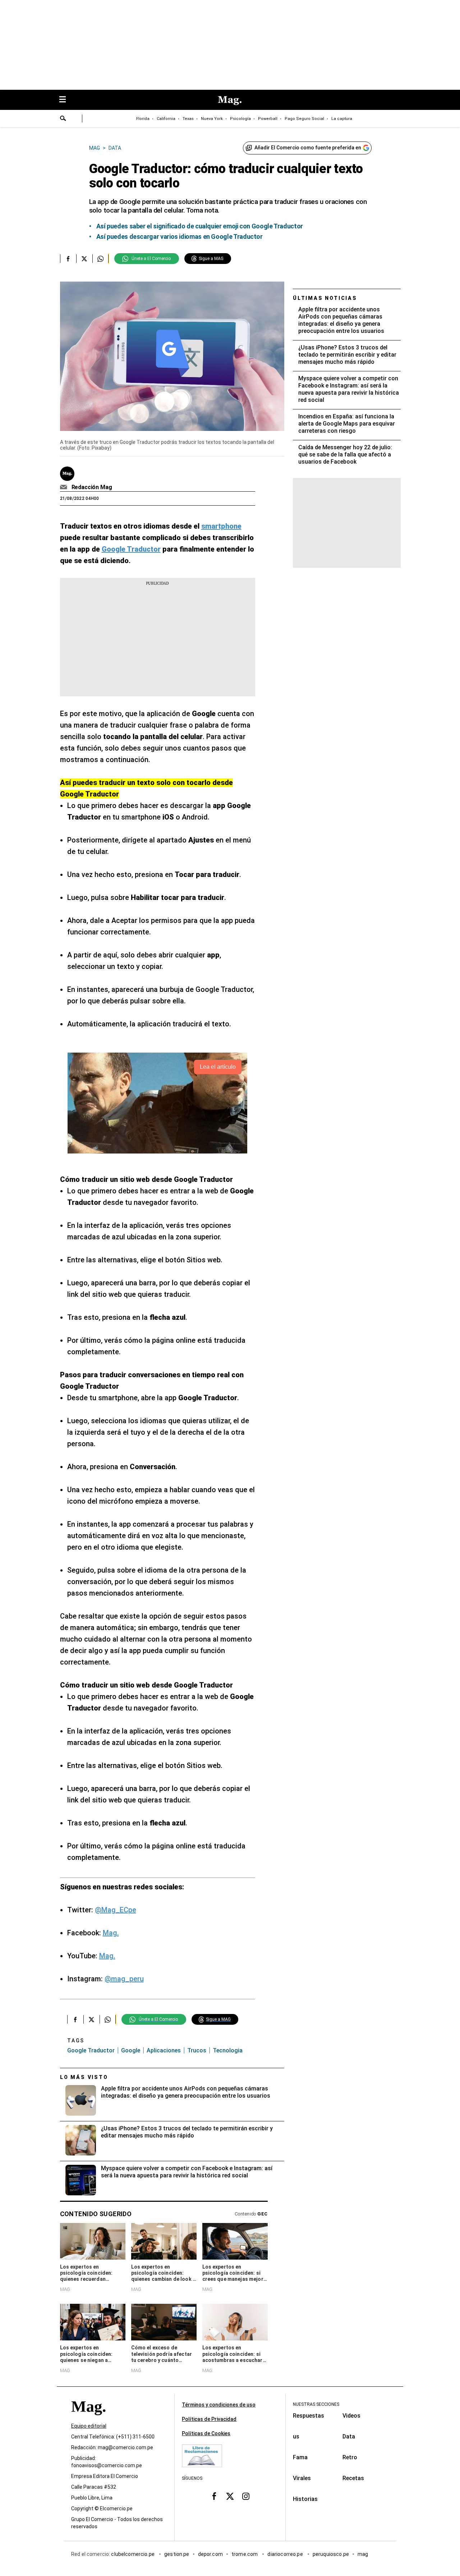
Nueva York (212, 119)
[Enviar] (63, 119)
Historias (305, 2499)
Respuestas (309, 2416)
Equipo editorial (89, 2426)
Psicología (240, 119)
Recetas (353, 2478)
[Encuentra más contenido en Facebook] (68, 259)
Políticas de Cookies (206, 2433)
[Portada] (88, 2419)
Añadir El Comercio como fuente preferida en (308, 148)
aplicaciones (164, 2050)
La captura (342, 119)
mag (363, 2554)
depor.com (210, 2554)
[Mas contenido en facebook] (214, 2496)
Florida (143, 119)
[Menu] (66, 100)
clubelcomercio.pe (133, 2554)
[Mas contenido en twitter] (230, 2496)
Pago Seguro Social (304, 119)
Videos (351, 2416)
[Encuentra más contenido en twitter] (84, 259)
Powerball (268, 119)
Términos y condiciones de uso (219, 2405)
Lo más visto (84, 2077)
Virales (302, 2478)
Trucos (197, 2050)
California (166, 119)
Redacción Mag (92, 487)
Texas (188, 119)
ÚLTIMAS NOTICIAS (325, 298)
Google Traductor (91, 2050)
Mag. (111, 1933)
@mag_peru (124, 1979)
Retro (350, 2457)
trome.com (245, 2554)
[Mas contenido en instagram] (246, 2496)
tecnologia (228, 2050)
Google (131, 2050)
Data (349, 2436)
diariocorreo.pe (286, 2554)
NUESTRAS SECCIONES (316, 2404)
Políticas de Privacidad (209, 2419)
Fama (300, 2457)
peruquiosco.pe (331, 2554)
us (296, 2436)
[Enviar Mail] (65, 487)
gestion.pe (177, 2554)
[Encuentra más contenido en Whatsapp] (100, 259)
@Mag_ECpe (116, 1910)
